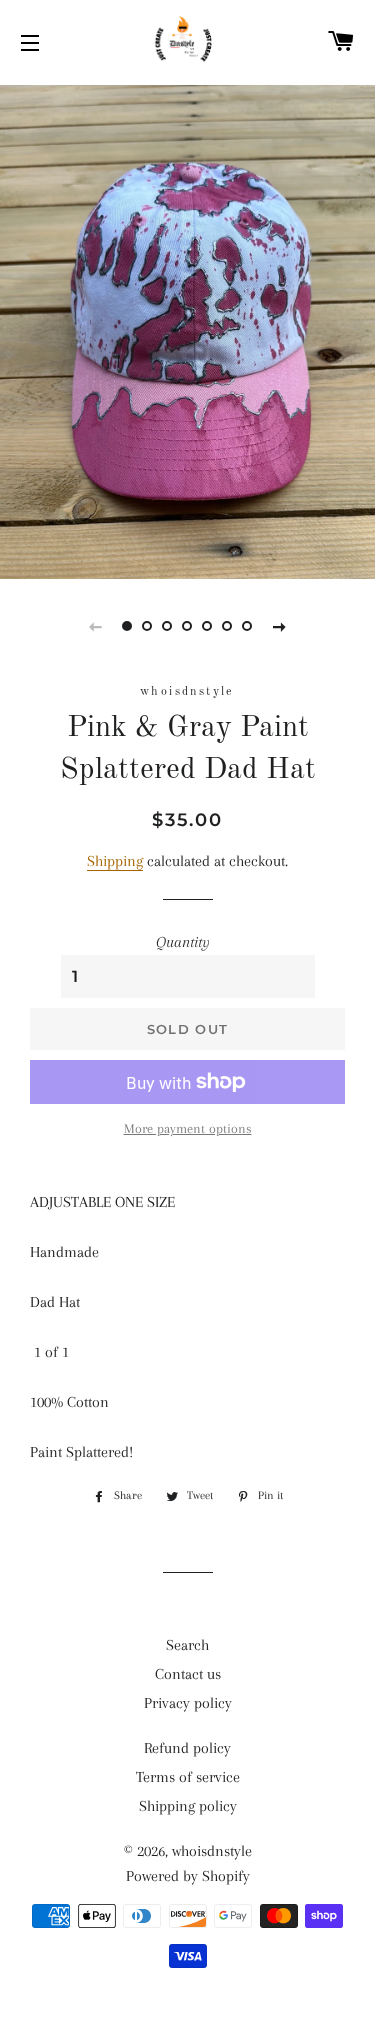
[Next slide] (280, 626)
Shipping (115, 861)
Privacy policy (188, 1703)
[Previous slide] (96, 626)
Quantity (183, 942)
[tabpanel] (187, 329)
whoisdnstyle (212, 1851)
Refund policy (187, 1748)
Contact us (188, 1674)
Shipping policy (188, 1806)
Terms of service (188, 1777)
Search (187, 1645)
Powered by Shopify (188, 1876)
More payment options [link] (188, 1128)
